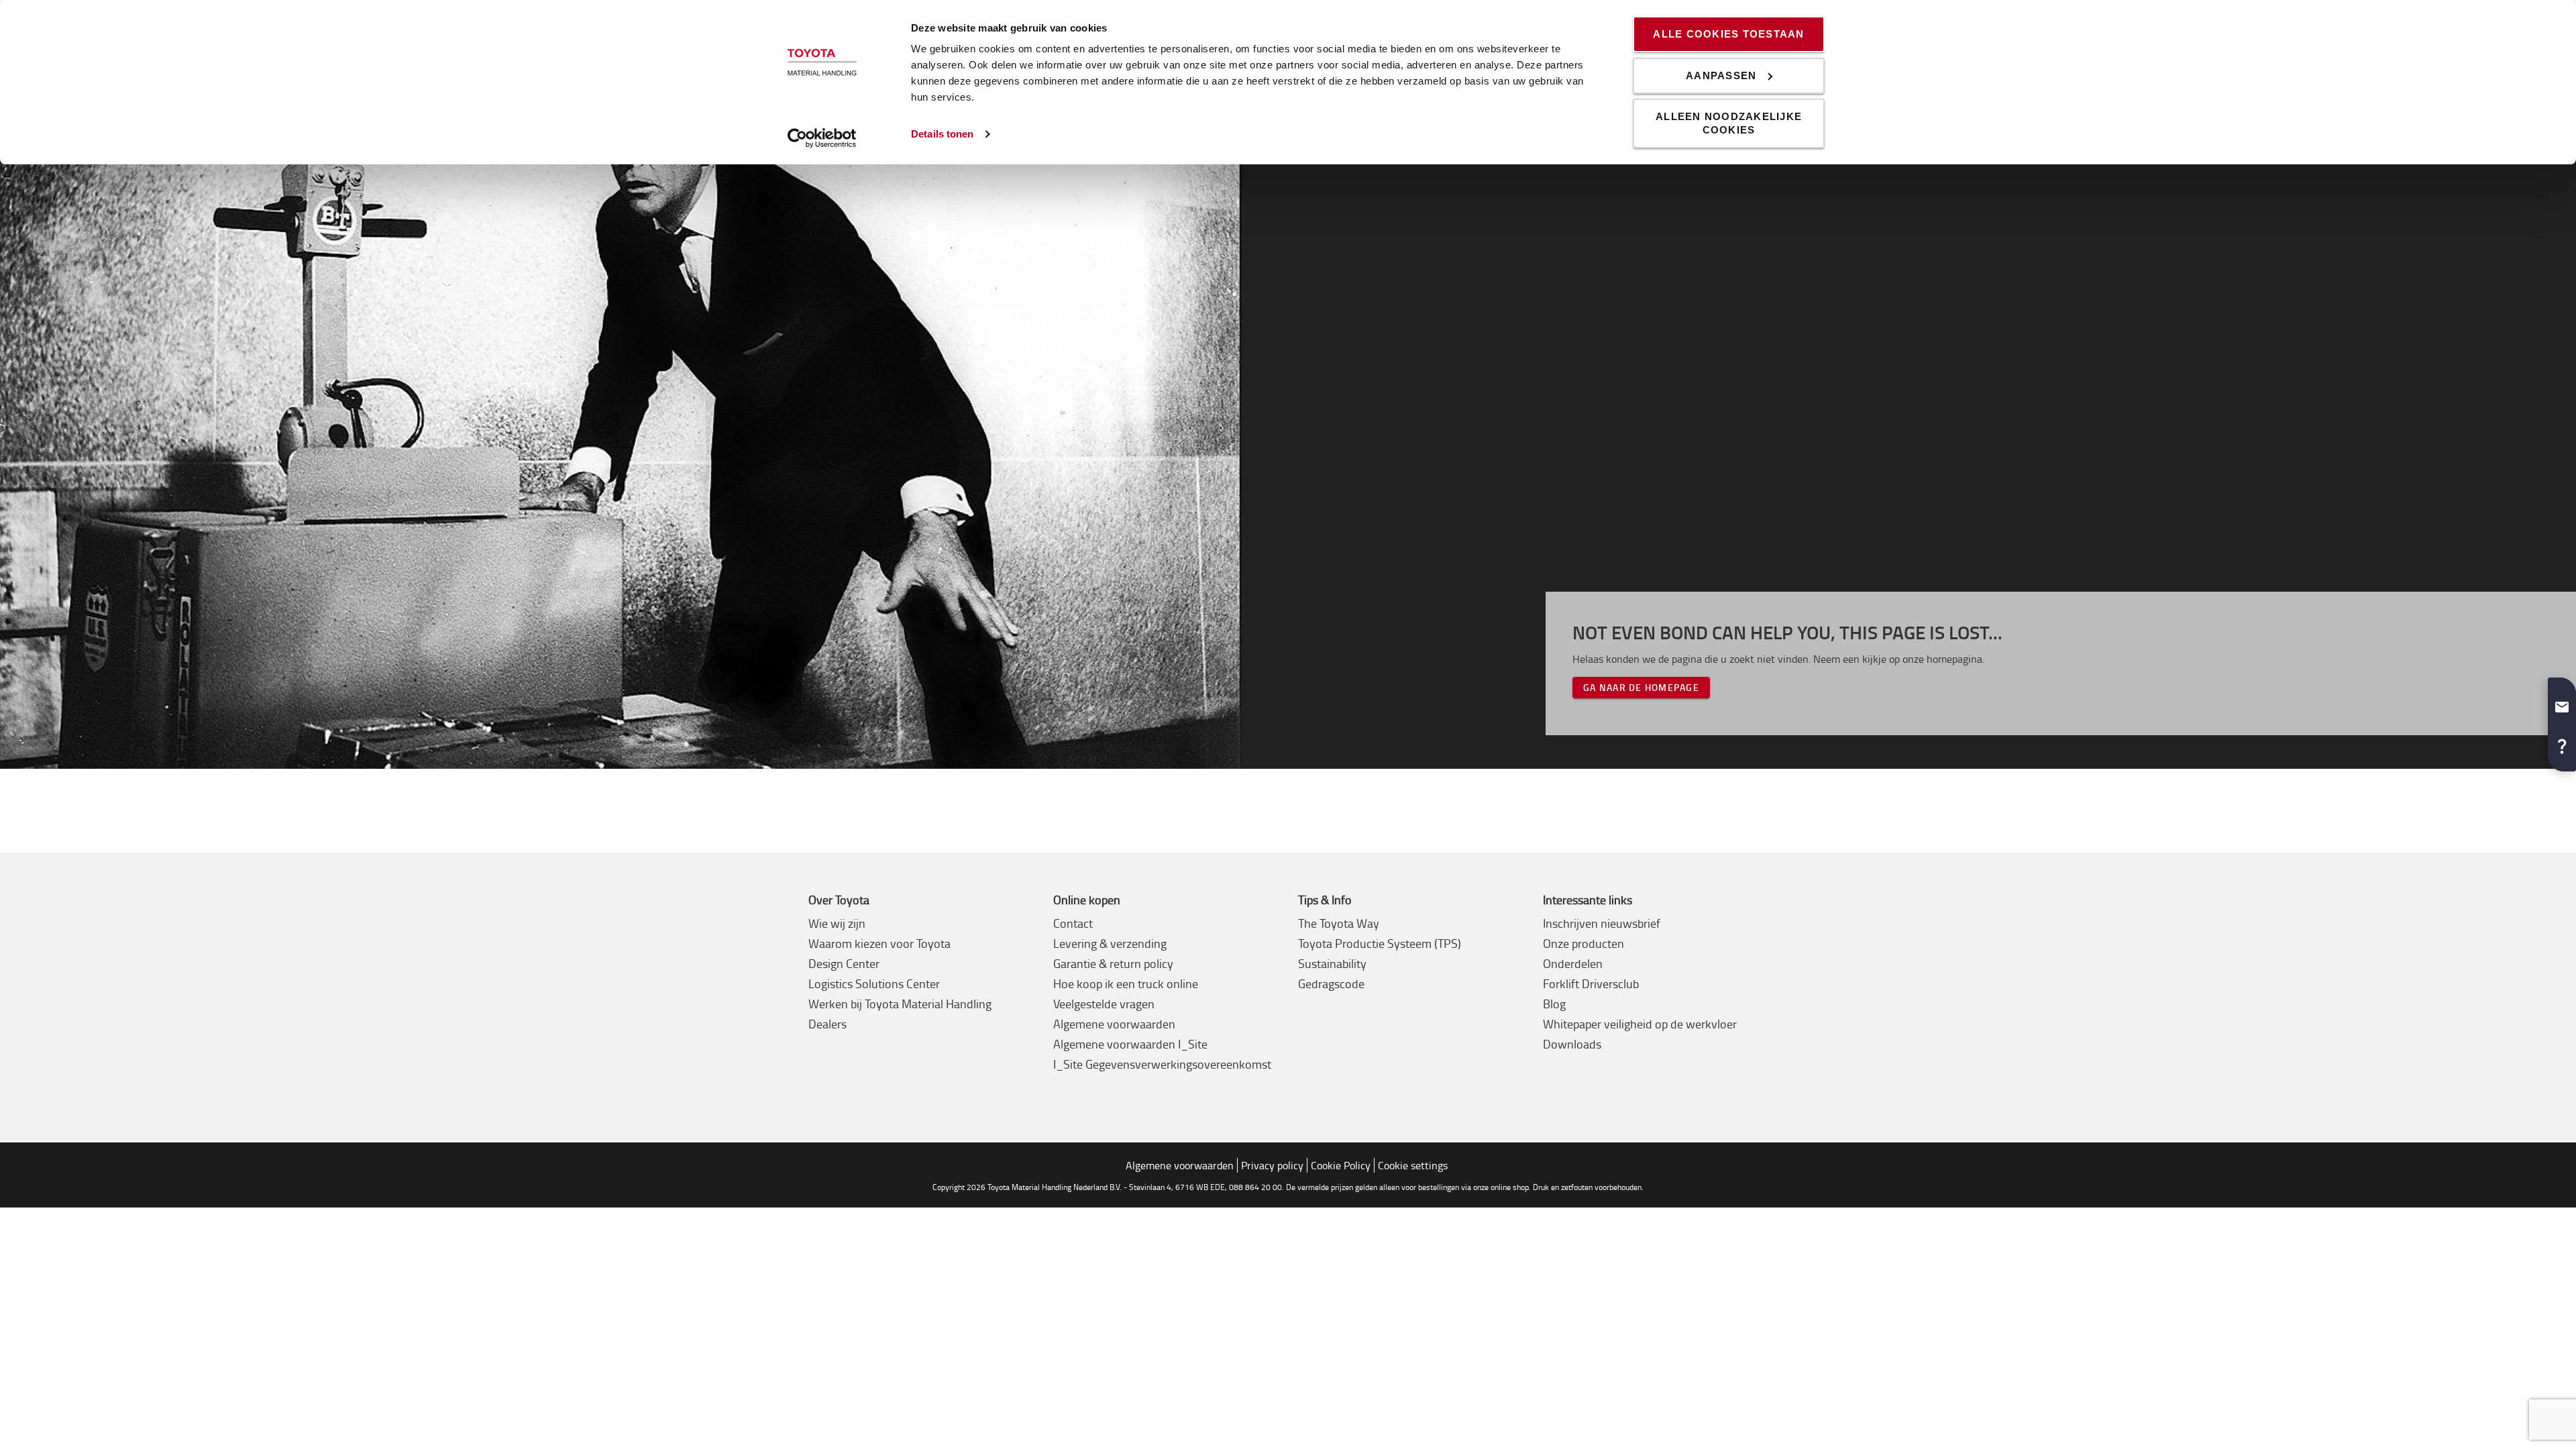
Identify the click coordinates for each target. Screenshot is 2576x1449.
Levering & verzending (1110, 943)
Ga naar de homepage (1641, 687)
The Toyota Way (1339, 923)
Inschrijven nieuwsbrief (1602, 923)
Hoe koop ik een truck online (1126, 983)
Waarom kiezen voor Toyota (879, 943)
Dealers (827, 1024)
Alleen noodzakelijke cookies (1729, 123)
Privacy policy (1272, 1165)
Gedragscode (1331, 983)
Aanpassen (1721, 75)
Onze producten (1584, 943)
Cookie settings (1413, 1165)
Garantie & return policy (1113, 963)
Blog (1554, 1004)
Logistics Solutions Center (874, 983)
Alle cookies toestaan (1728, 34)
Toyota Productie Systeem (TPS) (1380, 943)
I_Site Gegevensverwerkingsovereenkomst (1162, 1064)
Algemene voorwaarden (1114, 1024)
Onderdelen (1573, 963)
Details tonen (942, 134)
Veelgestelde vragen (1104, 1004)
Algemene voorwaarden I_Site (1130, 1044)
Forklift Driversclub (1591, 983)
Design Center (844, 963)
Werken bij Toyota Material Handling (900, 1004)
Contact (1073, 923)
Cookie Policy (1341, 1165)
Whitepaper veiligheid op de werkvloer (1640, 1024)
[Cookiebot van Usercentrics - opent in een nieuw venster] (822, 138)
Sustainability (1332, 963)
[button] (2562, 702)
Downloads (1572, 1044)
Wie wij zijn (837, 923)
